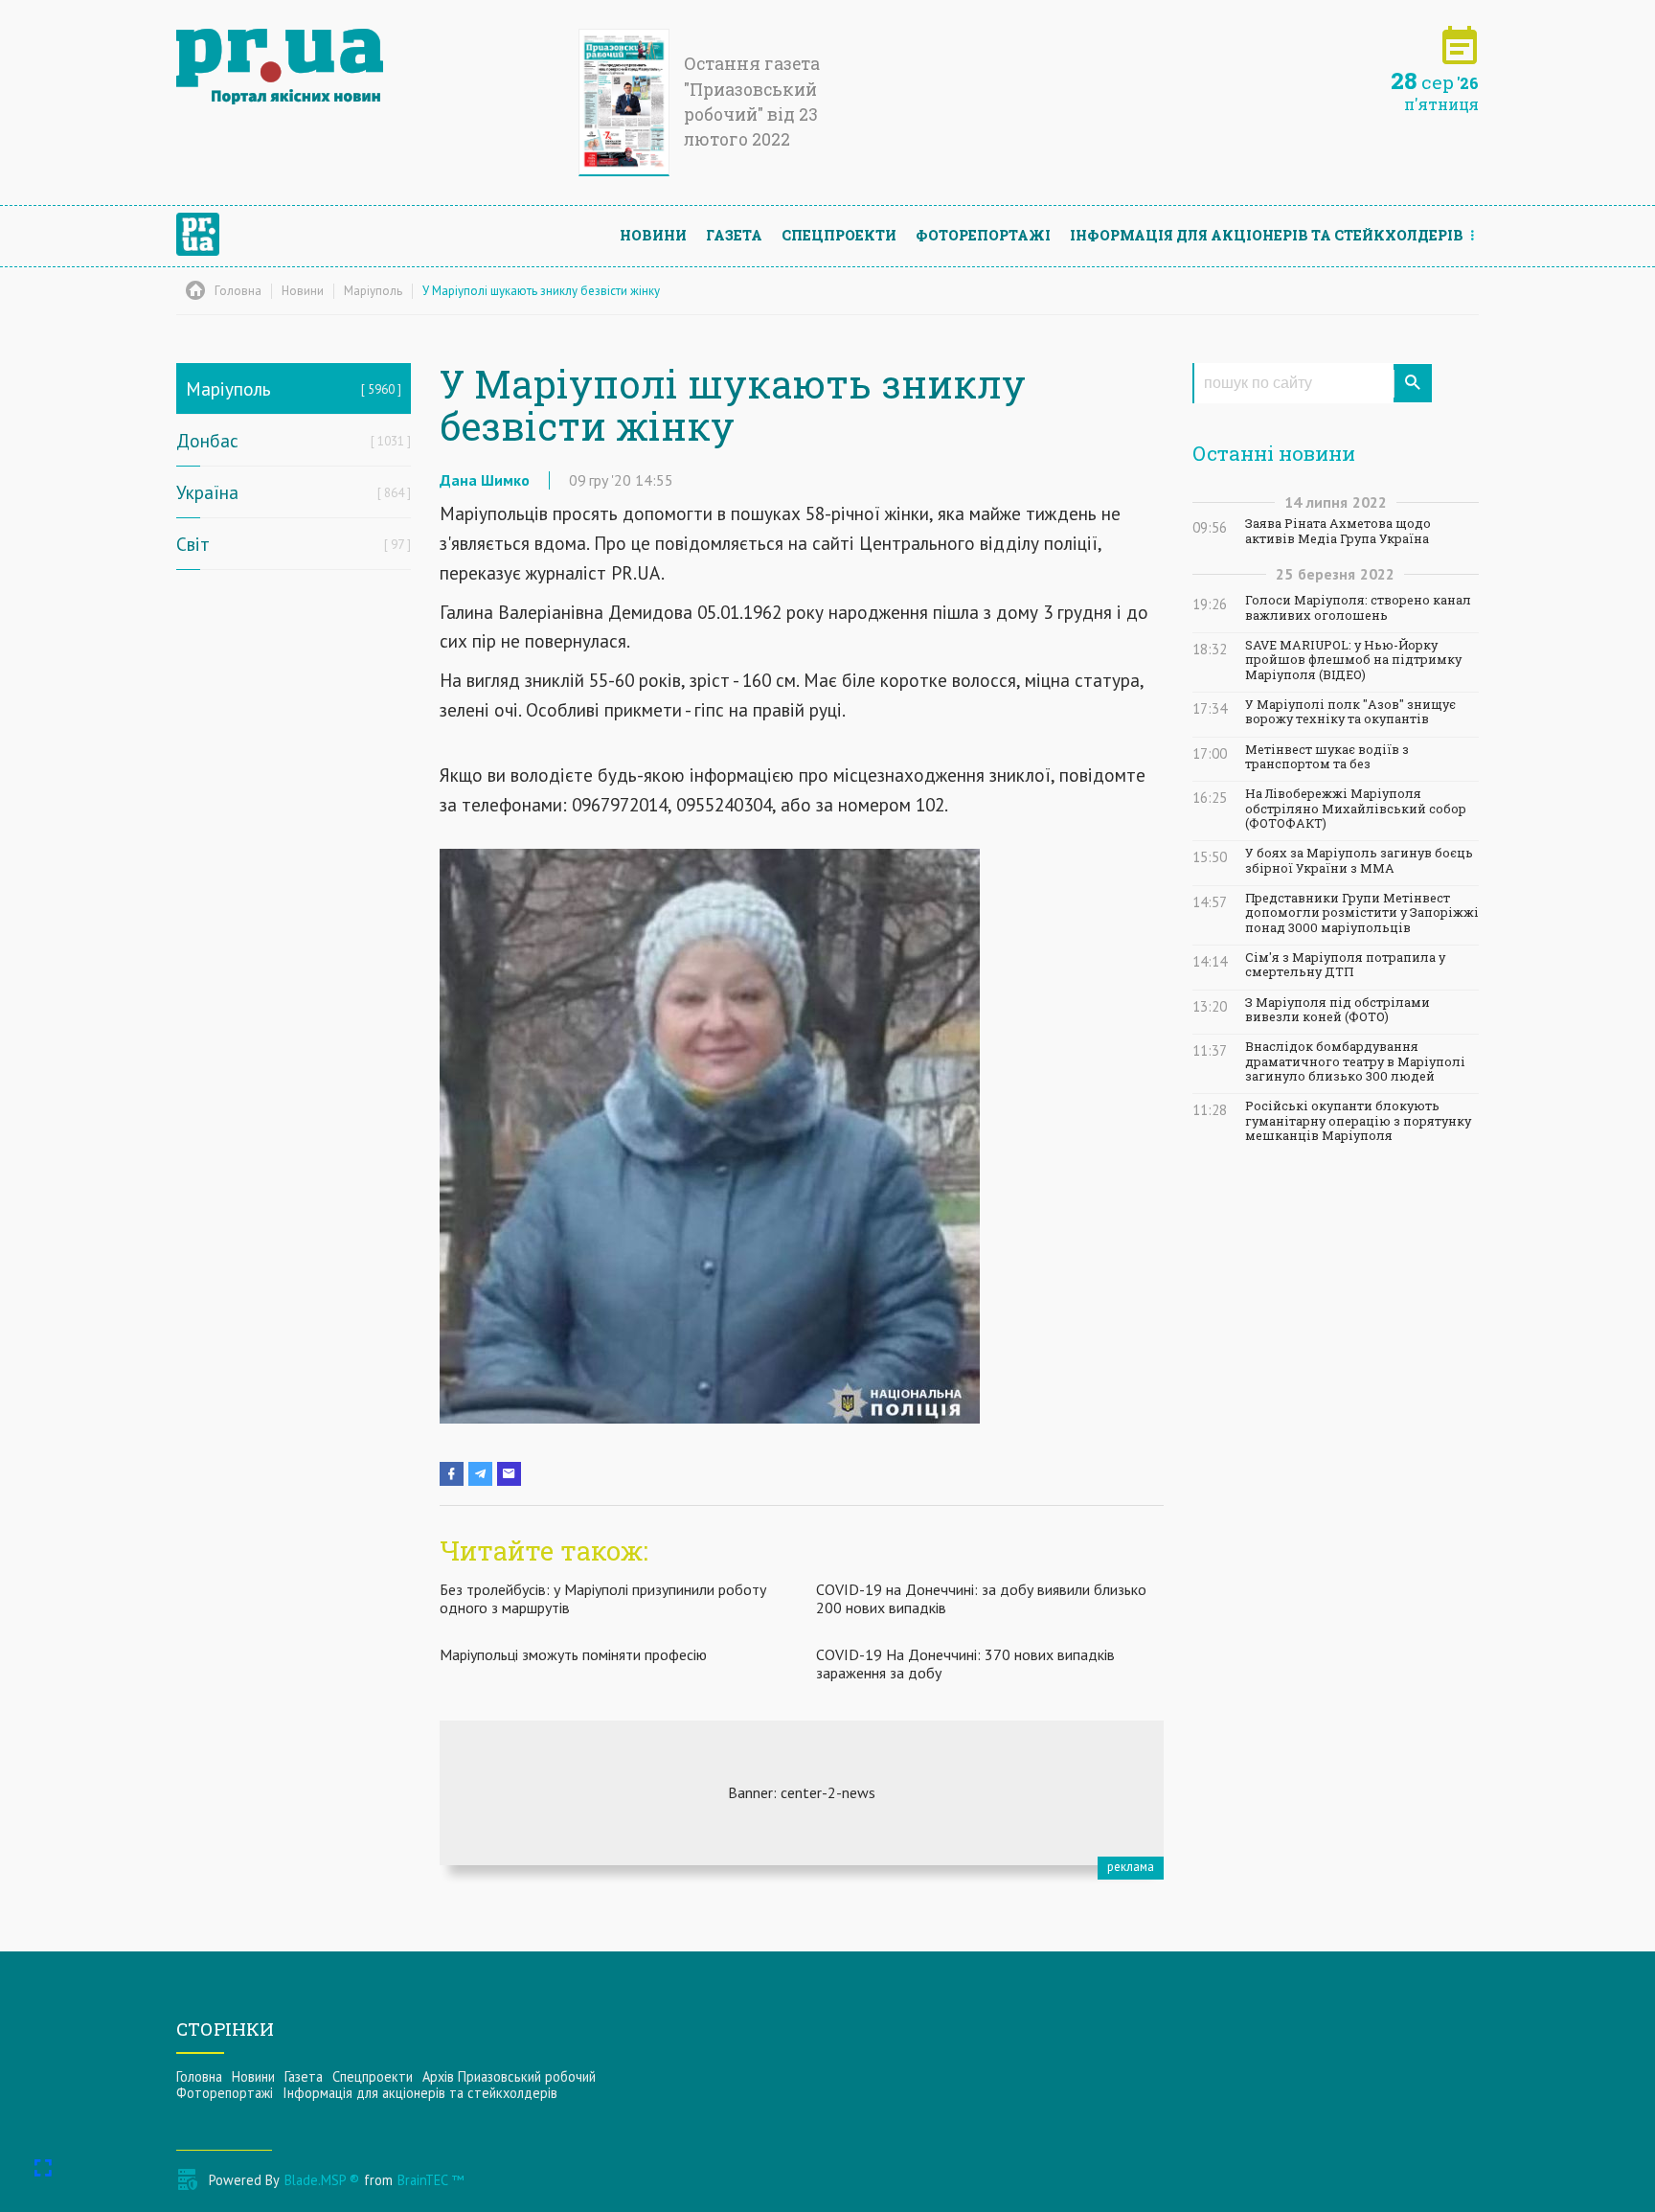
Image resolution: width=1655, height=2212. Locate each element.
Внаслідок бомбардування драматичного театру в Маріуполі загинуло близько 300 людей (1355, 1061)
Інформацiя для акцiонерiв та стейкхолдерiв (1267, 235)
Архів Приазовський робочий (509, 2076)
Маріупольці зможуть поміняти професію (573, 1654)
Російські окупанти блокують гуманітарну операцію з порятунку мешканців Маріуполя (1358, 1121)
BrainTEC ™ (431, 2180)
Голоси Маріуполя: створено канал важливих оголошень (1358, 607)
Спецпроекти (839, 235)
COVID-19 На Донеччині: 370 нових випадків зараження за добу (965, 1664)
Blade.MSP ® (322, 2180)
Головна (199, 2076)
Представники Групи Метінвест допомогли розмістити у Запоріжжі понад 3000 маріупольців (1362, 913)
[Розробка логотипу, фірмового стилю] (802, 1792)
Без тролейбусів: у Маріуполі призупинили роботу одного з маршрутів (603, 1598)
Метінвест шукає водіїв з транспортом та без (1327, 757)
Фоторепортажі (983, 235)
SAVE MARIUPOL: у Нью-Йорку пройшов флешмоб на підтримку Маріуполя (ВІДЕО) (1353, 660)
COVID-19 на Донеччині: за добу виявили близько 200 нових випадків (981, 1598)
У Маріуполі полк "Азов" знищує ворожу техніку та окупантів (1350, 712)
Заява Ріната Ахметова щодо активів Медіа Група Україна (1338, 531)
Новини (653, 235)
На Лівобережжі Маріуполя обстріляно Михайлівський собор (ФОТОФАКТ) (1356, 809)
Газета (734, 235)
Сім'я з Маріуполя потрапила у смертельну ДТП (1345, 965)
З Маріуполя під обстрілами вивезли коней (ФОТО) (1338, 1010)
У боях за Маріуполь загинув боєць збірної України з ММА (1359, 860)
